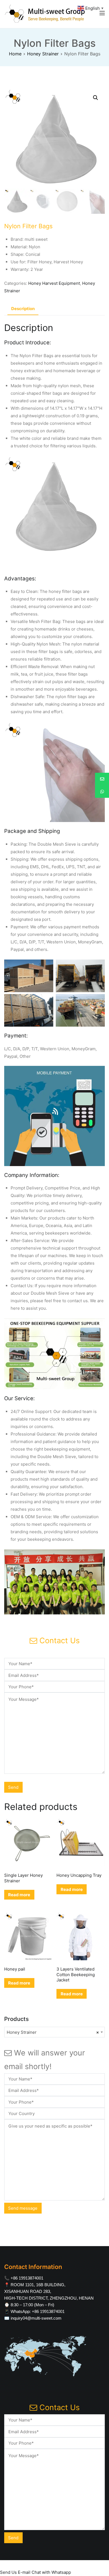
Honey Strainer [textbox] (53, 2032)
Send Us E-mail (15, 2572)
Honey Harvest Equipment (54, 283)
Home (15, 54)
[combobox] (54, 2032)
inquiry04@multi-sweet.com (36, 2318)
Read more (19, 1895)
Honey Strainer (43, 54)
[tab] (23, 309)
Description (23, 309)
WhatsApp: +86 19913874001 (38, 2311)
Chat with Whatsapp (51, 2572)
